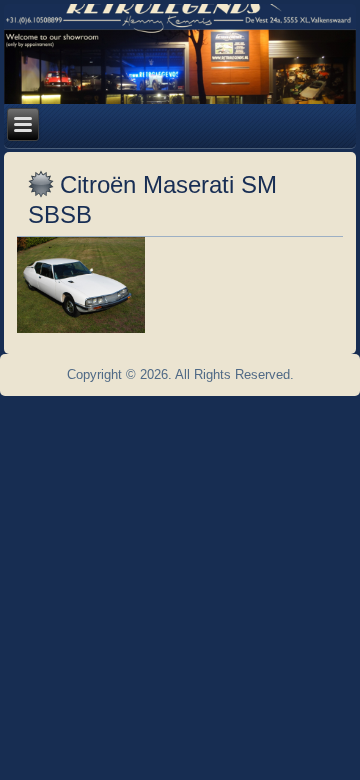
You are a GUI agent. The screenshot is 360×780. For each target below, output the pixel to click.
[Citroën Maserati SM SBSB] (83, 333)
